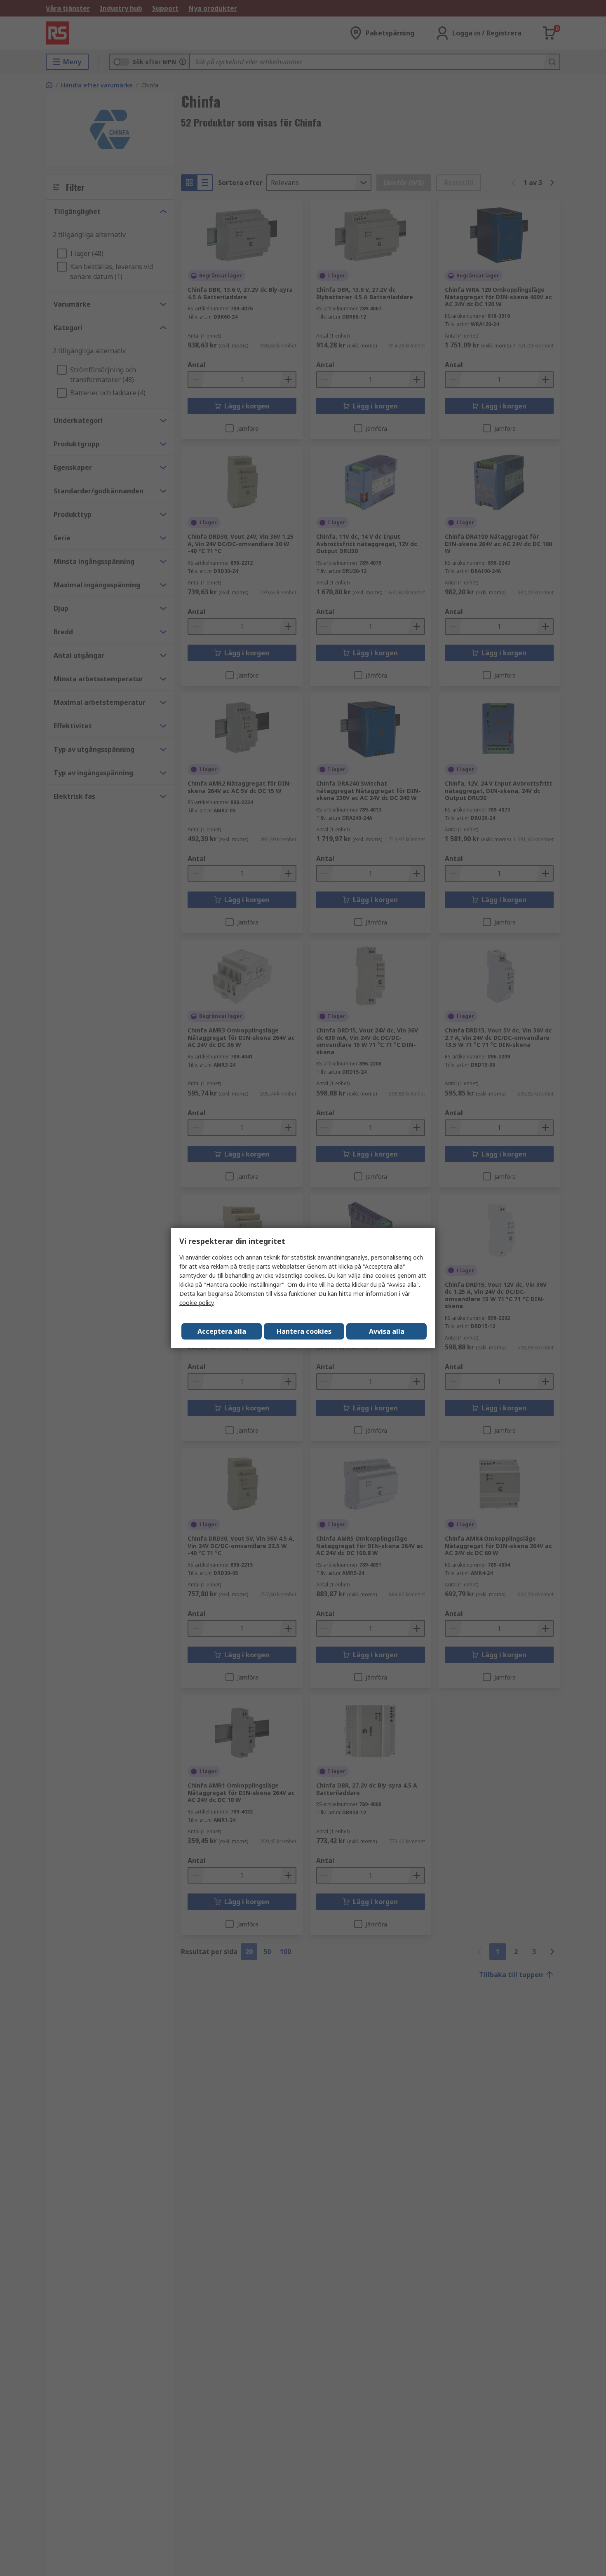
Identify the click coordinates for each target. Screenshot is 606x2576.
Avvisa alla (387, 1331)
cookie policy (196, 1303)
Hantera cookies (304, 1331)
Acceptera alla (222, 1331)
